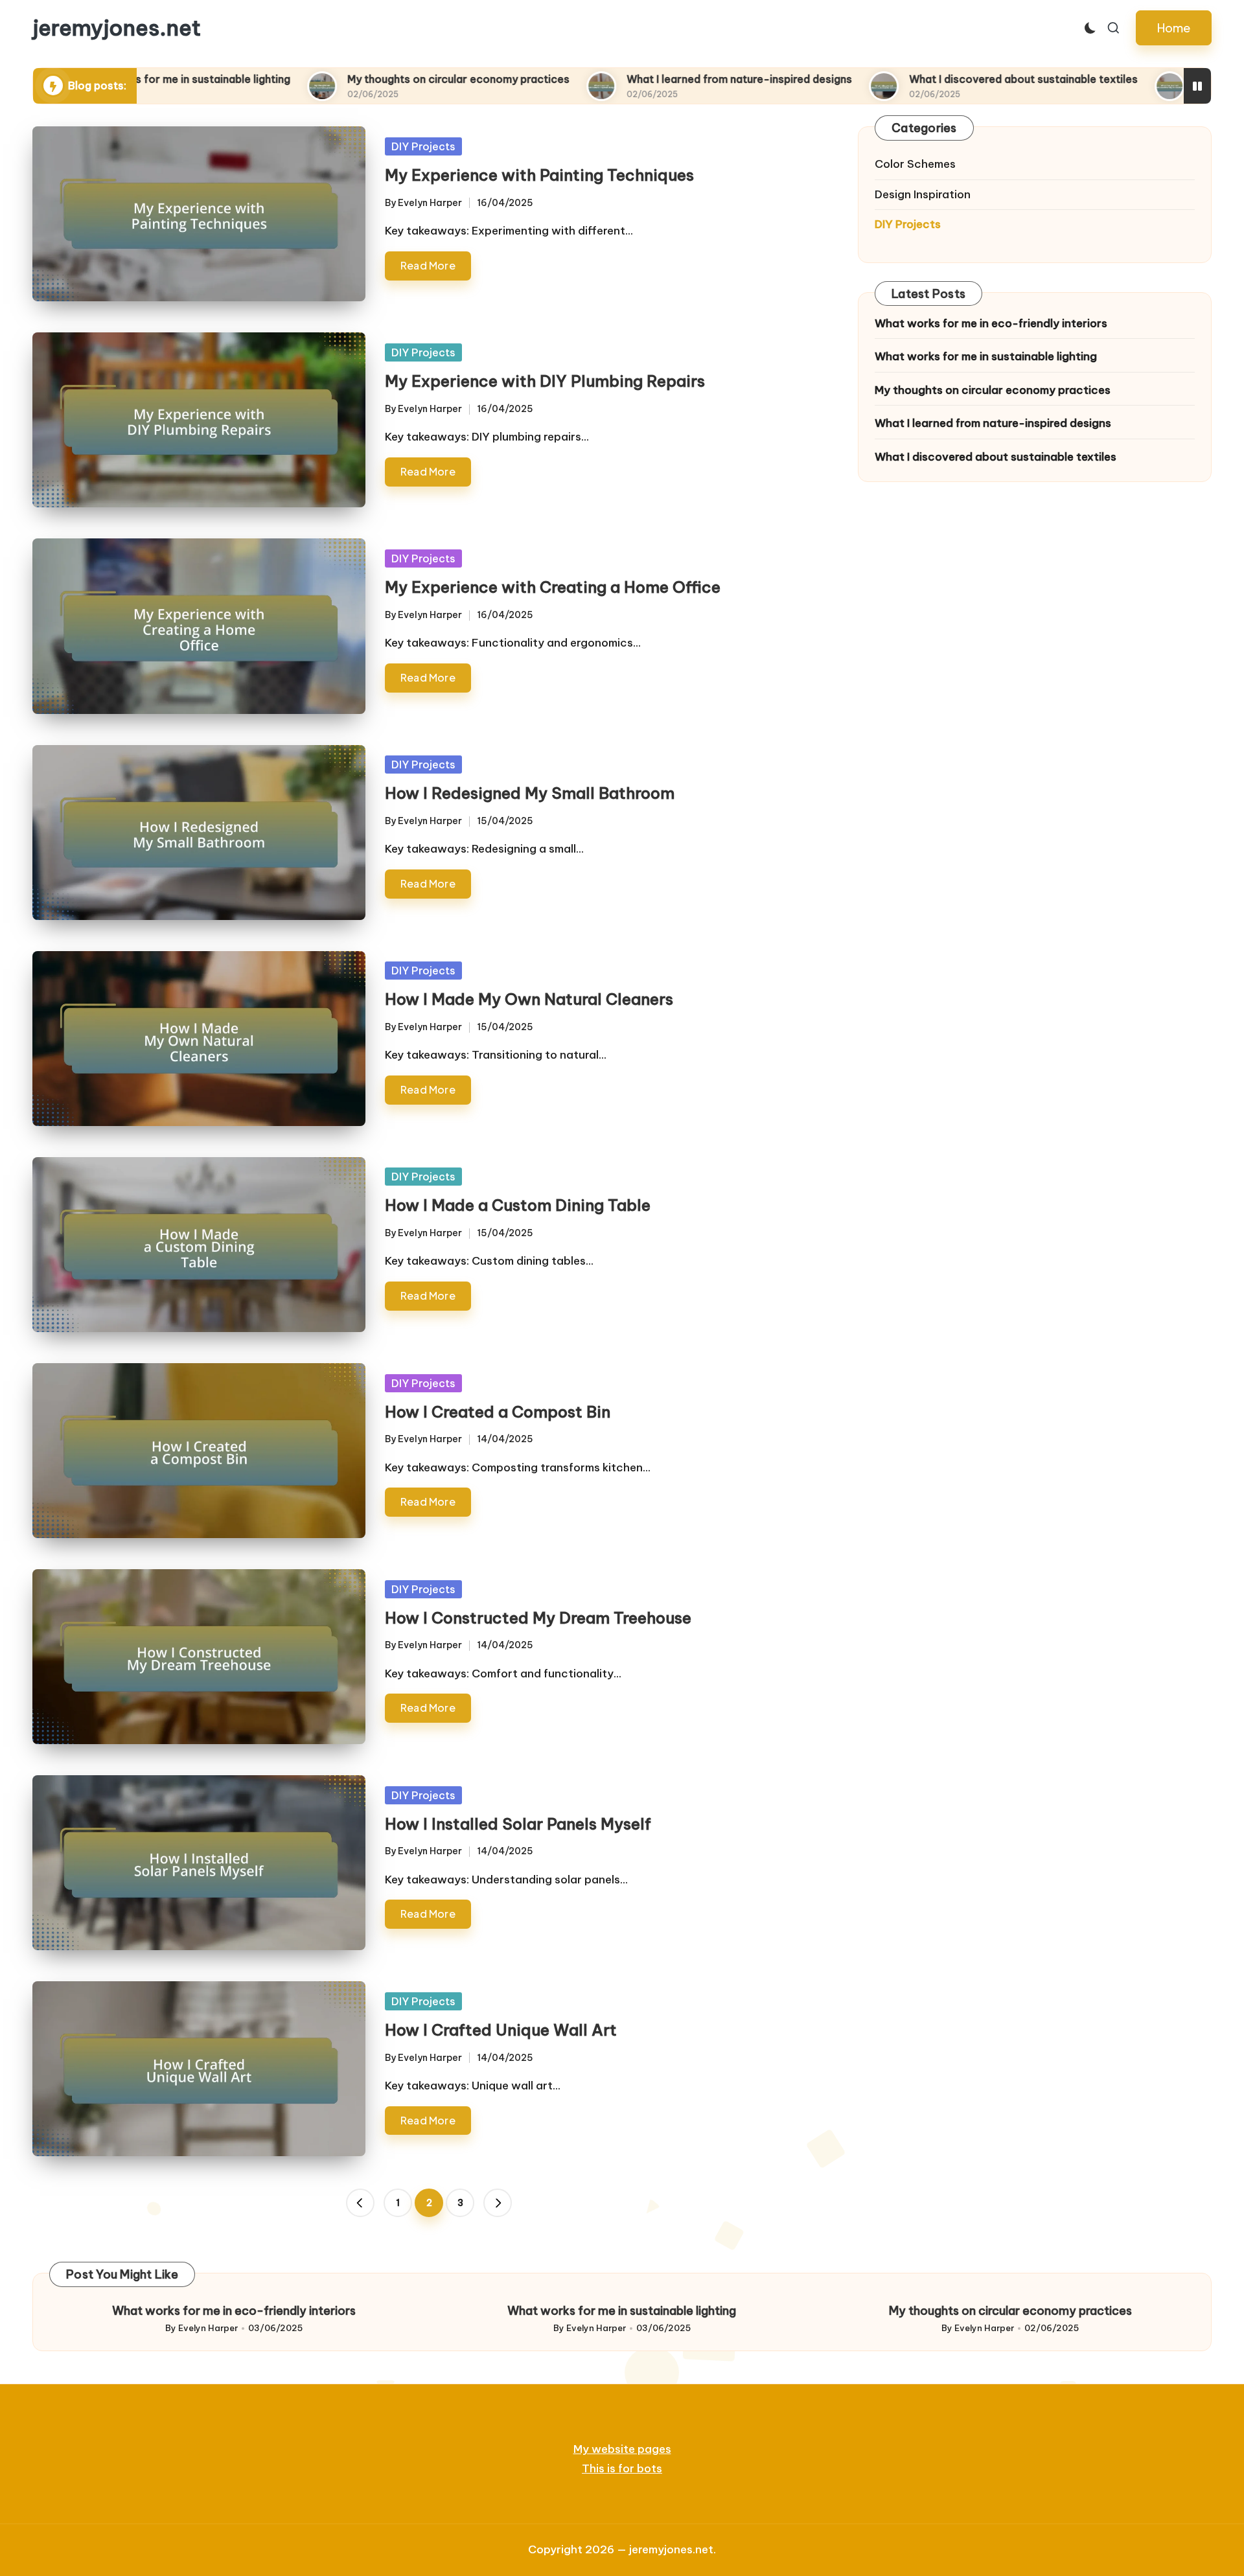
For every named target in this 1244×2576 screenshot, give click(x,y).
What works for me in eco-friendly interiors (991, 323)
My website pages (622, 2449)
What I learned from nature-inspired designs (607, 79)
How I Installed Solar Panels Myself (518, 1824)
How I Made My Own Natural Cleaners (529, 999)
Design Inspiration (923, 194)
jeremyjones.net (117, 28)
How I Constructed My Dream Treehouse (538, 1618)
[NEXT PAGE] (498, 2203)
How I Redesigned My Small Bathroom (530, 793)
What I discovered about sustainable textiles (891, 79)
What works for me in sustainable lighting (986, 356)
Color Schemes (915, 164)
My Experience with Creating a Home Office (553, 587)
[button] (1174, 28)
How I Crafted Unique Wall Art (501, 2030)
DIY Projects (423, 146)
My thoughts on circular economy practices (326, 79)
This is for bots (622, 2468)
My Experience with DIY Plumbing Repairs (545, 381)
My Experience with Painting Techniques (539, 175)
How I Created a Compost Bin (498, 1412)
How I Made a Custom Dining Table (518, 1205)
